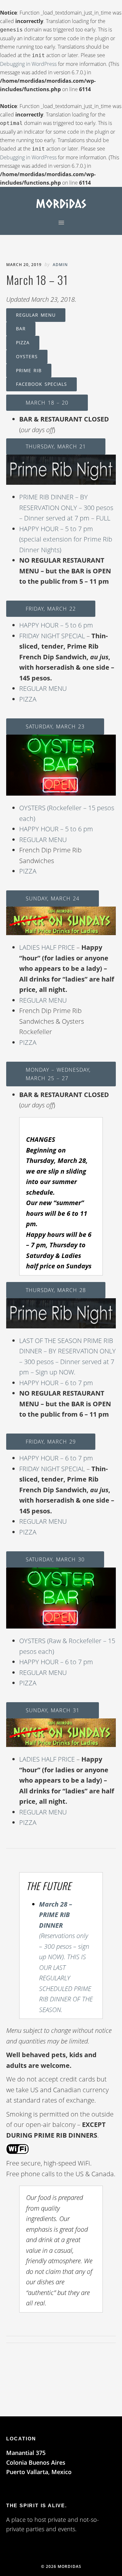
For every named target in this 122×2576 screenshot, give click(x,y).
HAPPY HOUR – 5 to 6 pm (56, 625)
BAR (21, 329)
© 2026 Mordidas (61, 2566)
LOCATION (21, 2439)
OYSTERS (27, 356)
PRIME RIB (29, 370)
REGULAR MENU (36, 315)
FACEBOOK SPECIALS (41, 384)
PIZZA (23, 342)
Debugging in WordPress (28, 64)
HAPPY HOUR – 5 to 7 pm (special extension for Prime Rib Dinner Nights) (66, 539)
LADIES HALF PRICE (47, 947)
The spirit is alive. (37, 2505)
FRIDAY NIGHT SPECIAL (52, 636)
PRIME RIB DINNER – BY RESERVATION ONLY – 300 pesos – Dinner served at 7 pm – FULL (66, 507)
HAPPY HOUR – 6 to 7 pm (56, 1383)
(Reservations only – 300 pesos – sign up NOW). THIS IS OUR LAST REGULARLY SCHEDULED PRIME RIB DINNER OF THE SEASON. (66, 1957)
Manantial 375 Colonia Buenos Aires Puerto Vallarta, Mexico (39, 2462)
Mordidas (61, 203)
